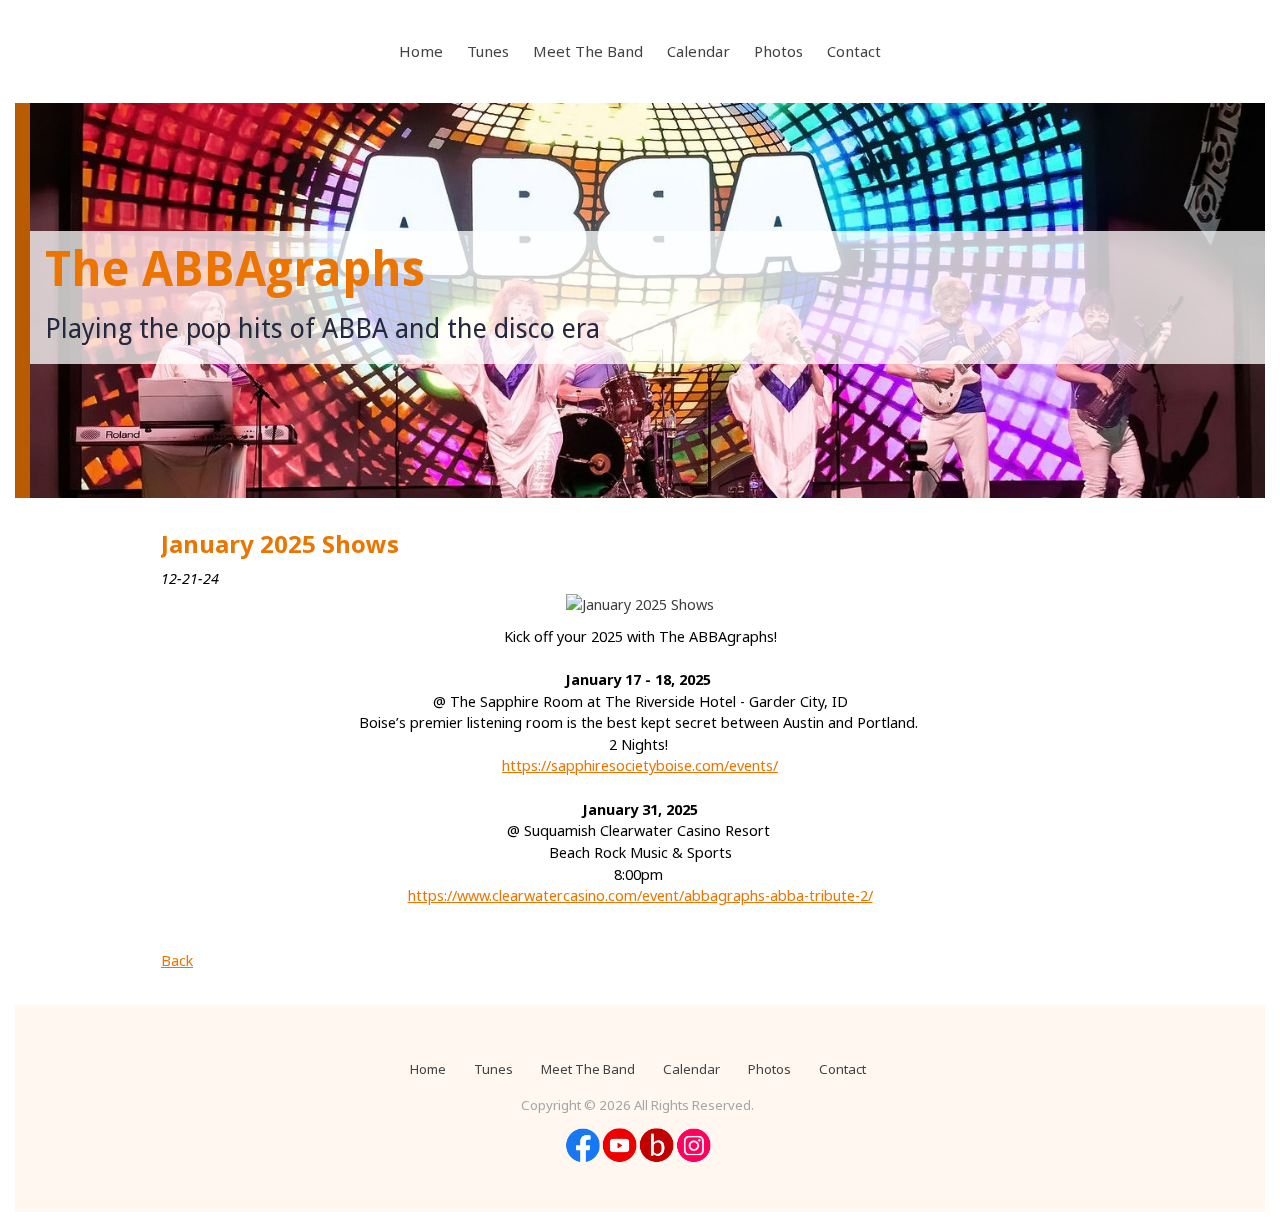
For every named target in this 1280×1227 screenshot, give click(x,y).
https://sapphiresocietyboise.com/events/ (640, 765)
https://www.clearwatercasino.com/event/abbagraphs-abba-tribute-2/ (640, 895)
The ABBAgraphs (235, 269)
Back (177, 960)
